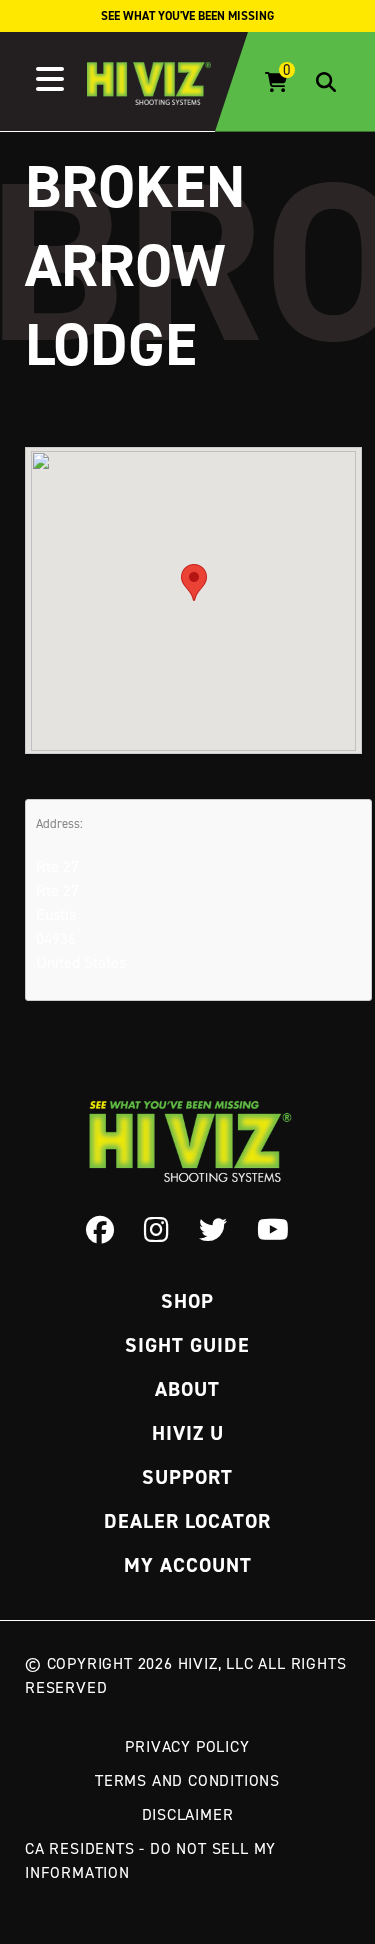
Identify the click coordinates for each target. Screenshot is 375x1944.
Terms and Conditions (187, 1780)
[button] (194, 582)
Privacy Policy (187, 1746)
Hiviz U (188, 1433)
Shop (187, 1301)
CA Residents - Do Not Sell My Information (150, 1860)
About (187, 1389)
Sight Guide (187, 1345)
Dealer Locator (187, 1521)
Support (187, 1477)
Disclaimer (188, 1814)
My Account (188, 1565)
